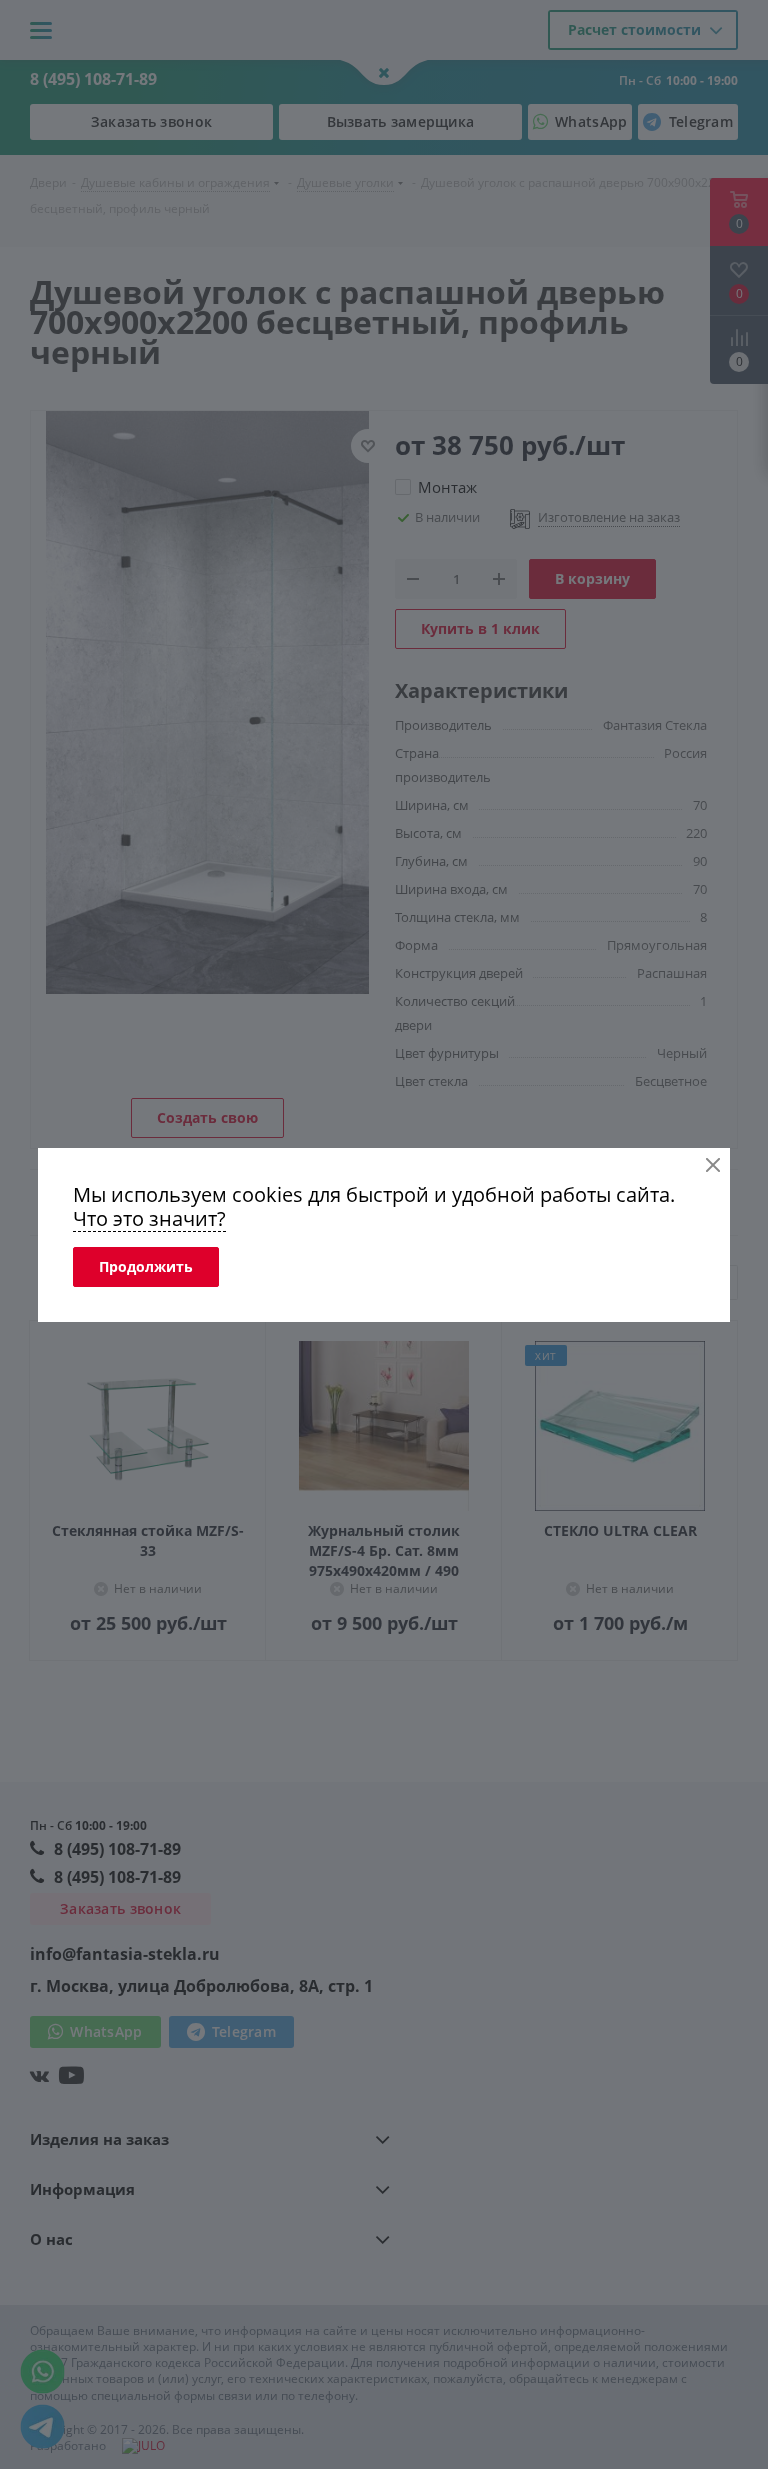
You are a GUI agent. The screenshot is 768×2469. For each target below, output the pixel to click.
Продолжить (146, 1266)
